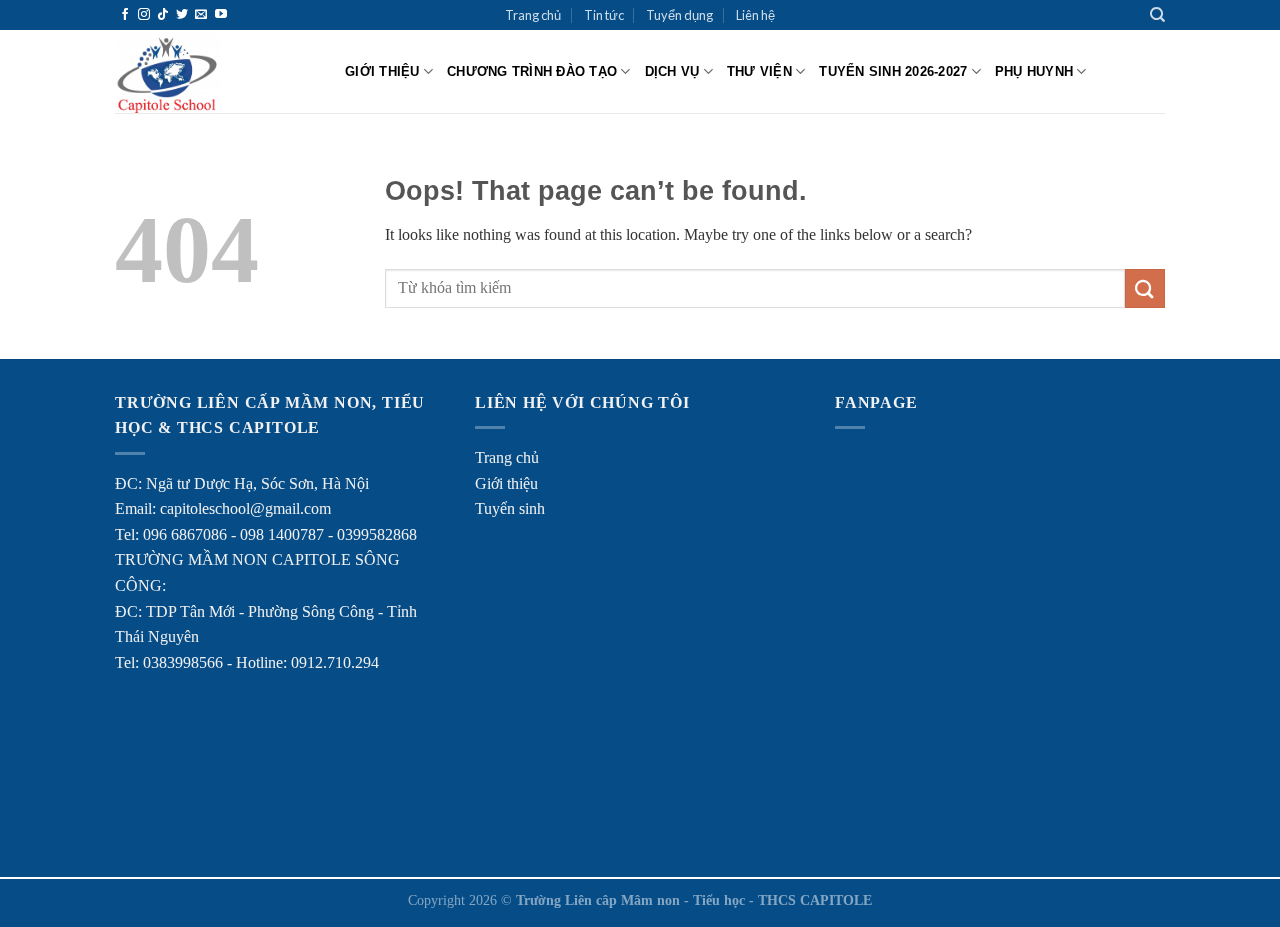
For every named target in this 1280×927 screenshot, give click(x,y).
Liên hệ (755, 15)
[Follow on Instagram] (144, 15)
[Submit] (1145, 288)
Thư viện (759, 71)
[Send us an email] (201, 15)
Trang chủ (533, 15)
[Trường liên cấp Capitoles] (215, 71)
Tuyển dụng (679, 15)
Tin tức (604, 15)
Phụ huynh (1034, 71)
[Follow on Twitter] (182, 15)
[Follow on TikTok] (163, 15)
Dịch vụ (672, 71)
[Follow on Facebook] (125, 15)
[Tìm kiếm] (1157, 15)
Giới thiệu (382, 71)
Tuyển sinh (510, 508)
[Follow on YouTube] (221, 15)
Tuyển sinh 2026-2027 (893, 71)
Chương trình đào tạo (532, 71)
